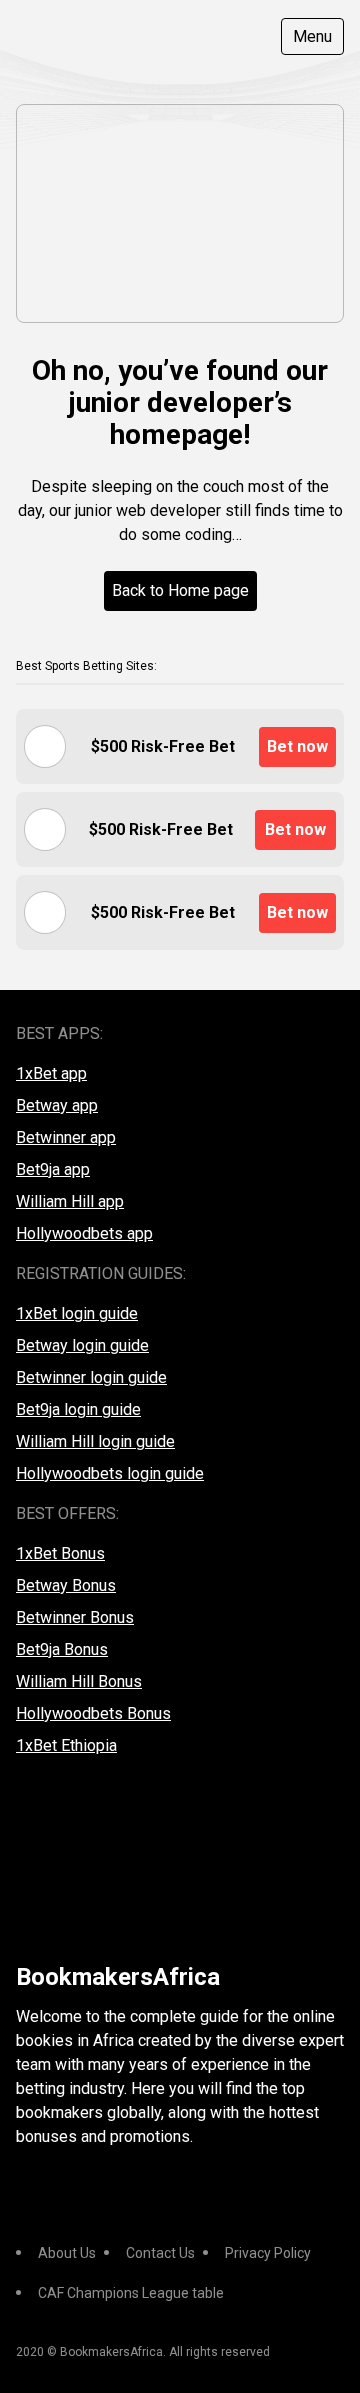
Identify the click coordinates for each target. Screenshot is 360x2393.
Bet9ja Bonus (62, 1649)
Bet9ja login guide (78, 1409)
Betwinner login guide (91, 1377)
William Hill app (70, 1201)
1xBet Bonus (60, 1553)
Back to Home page (180, 590)
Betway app (57, 1105)
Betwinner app (66, 1137)
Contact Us (160, 2253)
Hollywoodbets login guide (110, 1473)
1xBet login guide (77, 1313)
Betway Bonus (66, 1585)
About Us (67, 2253)
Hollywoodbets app (84, 1233)
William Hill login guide (95, 1441)
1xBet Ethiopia (66, 1745)
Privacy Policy (268, 2253)
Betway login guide (82, 1345)
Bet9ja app (53, 1169)
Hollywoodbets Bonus (93, 1713)
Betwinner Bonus (75, 1617)
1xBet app (51, 1073)
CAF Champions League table (131, 2293)
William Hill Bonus (79, 1681)
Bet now (297, 746)
